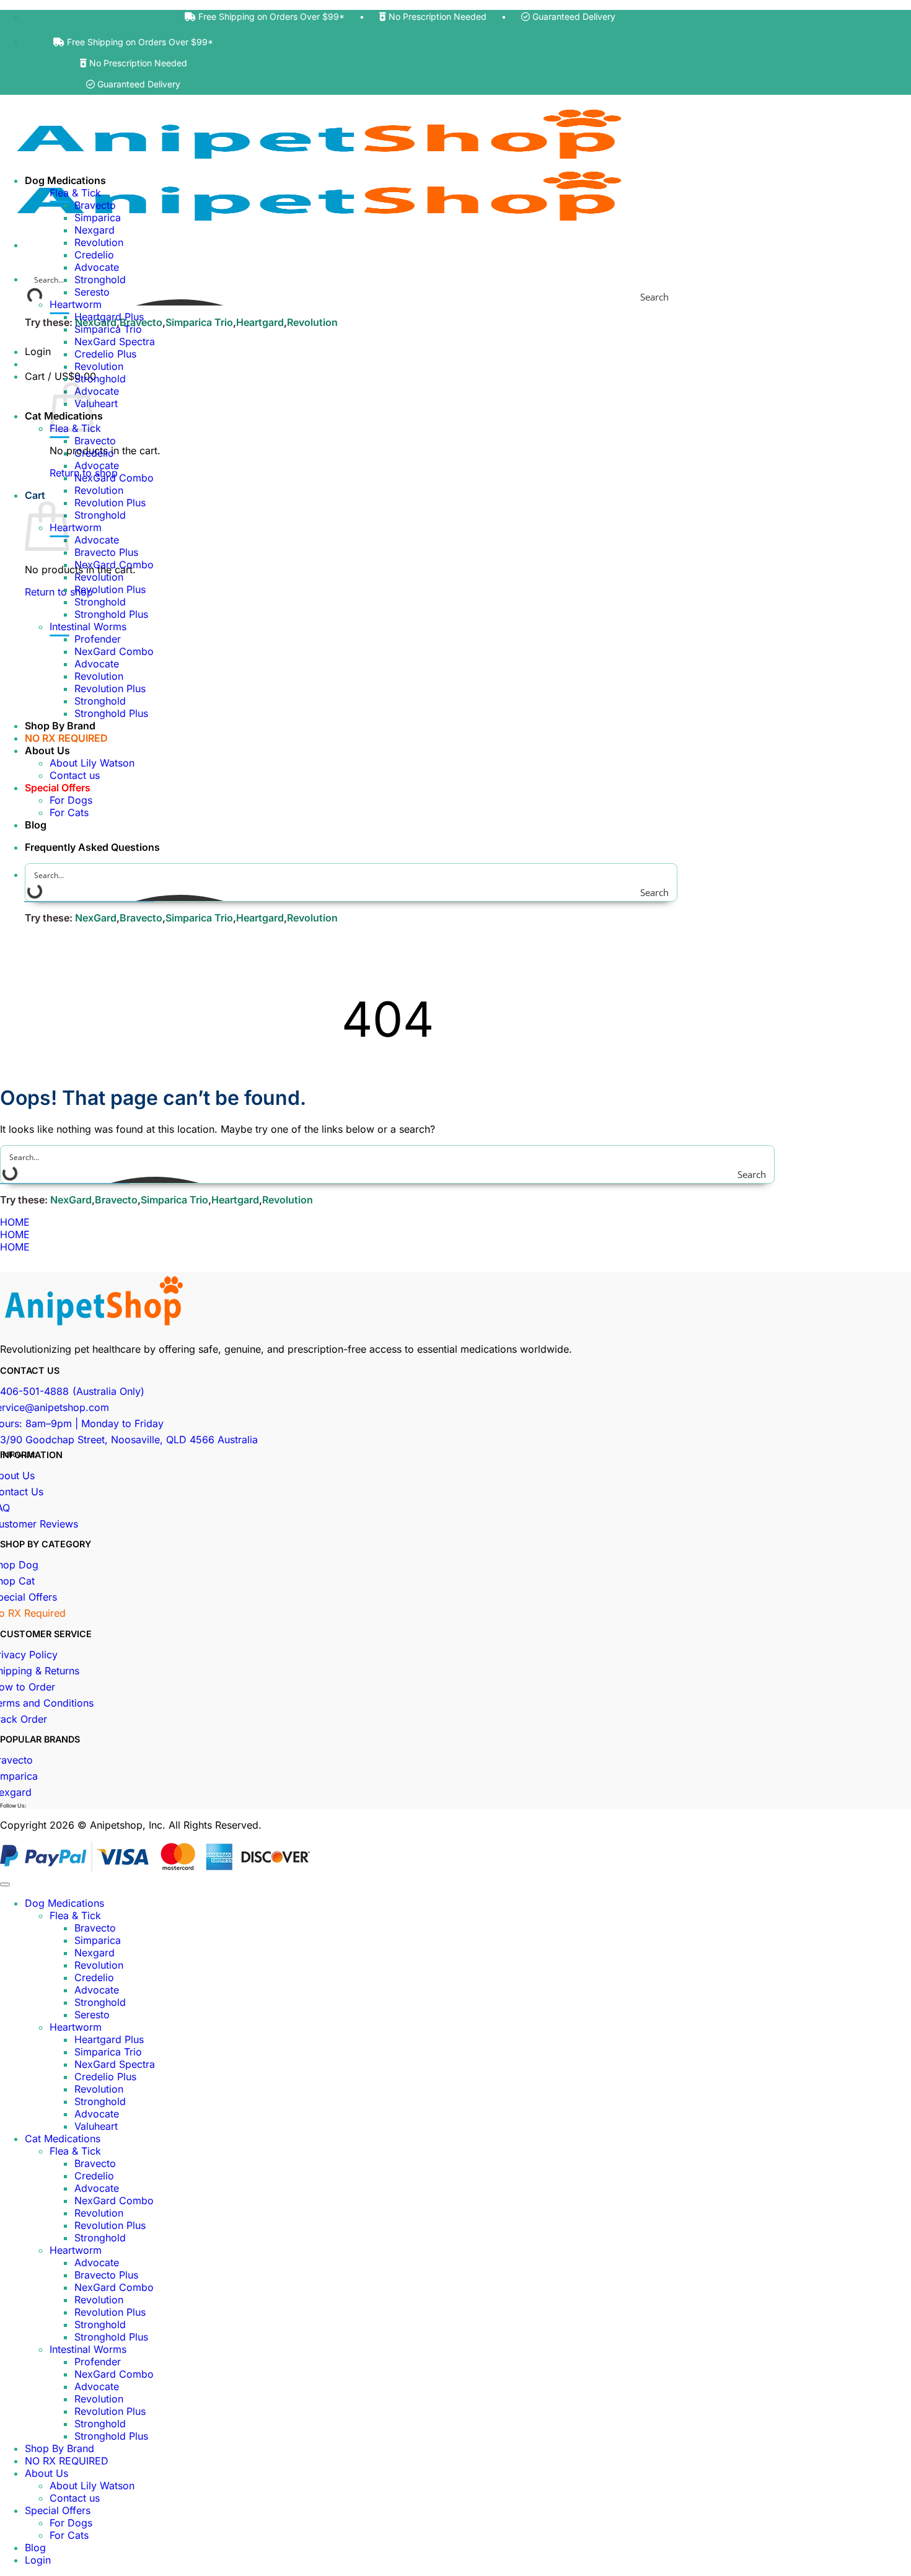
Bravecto (95, 205)
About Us (47, 750)
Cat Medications (63, 2139)
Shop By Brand (60, 726)
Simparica (98, 218)
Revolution (312, 322)
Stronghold (100, 379)
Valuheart (96, 403)
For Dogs (71, 800)
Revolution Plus (110, 503)
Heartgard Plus (109, 317)
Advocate (97, 267)
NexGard (96, 918)
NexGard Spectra (115, 341)
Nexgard (95, 230)
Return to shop (59, 592)
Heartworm (76, 304)
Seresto (92, 292)
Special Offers (58, 788)
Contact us (75, 775)
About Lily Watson (92, 763)
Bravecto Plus (106, 552)
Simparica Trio (199, 322)
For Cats (69, 812)
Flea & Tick (75, 193)
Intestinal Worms (88, 626)
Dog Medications (65, 180)
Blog (36, 825)
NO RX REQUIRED (66, 738)
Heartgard (260, 322)
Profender (98, 639)
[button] (60, 376)
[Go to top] (5, 1884)
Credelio (94, 255)
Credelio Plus (105, 354)
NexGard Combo (114, 478)
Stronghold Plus (111, 614)
